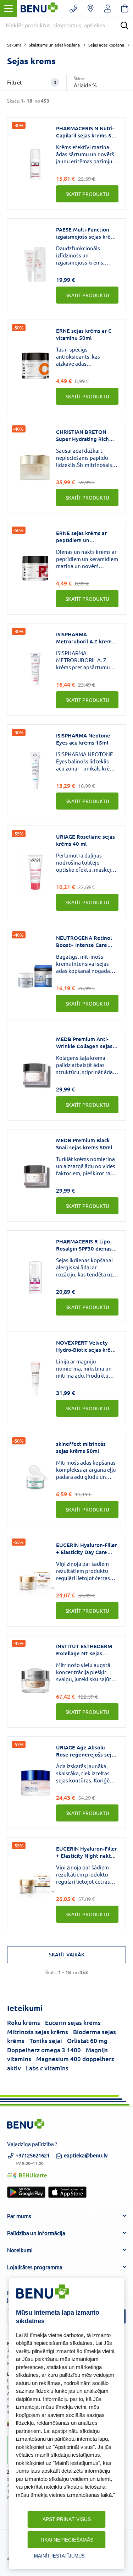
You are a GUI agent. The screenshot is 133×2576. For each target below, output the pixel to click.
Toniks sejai (46, 2041)
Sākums (14, 45)
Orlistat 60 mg (87, 2041)
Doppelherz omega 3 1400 (44, 2050)
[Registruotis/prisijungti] (108, 9)
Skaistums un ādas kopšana (54, 45)
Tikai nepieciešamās (66, 2540)
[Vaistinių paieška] (91, 9)
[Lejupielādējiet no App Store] (67, 2192)
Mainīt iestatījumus (59, 2556)
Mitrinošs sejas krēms (38, 2032)
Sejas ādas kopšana (106, 45)
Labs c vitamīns (47, 2068)
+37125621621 (33, 2158)
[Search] (124, 26)
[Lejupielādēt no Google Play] (26, 2192)
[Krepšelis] (125, 9)
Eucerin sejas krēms (73, 2023)
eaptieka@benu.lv (86, 2155)
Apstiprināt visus (67, 2519)
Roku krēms (24, 2023)
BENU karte (33, 2175)
